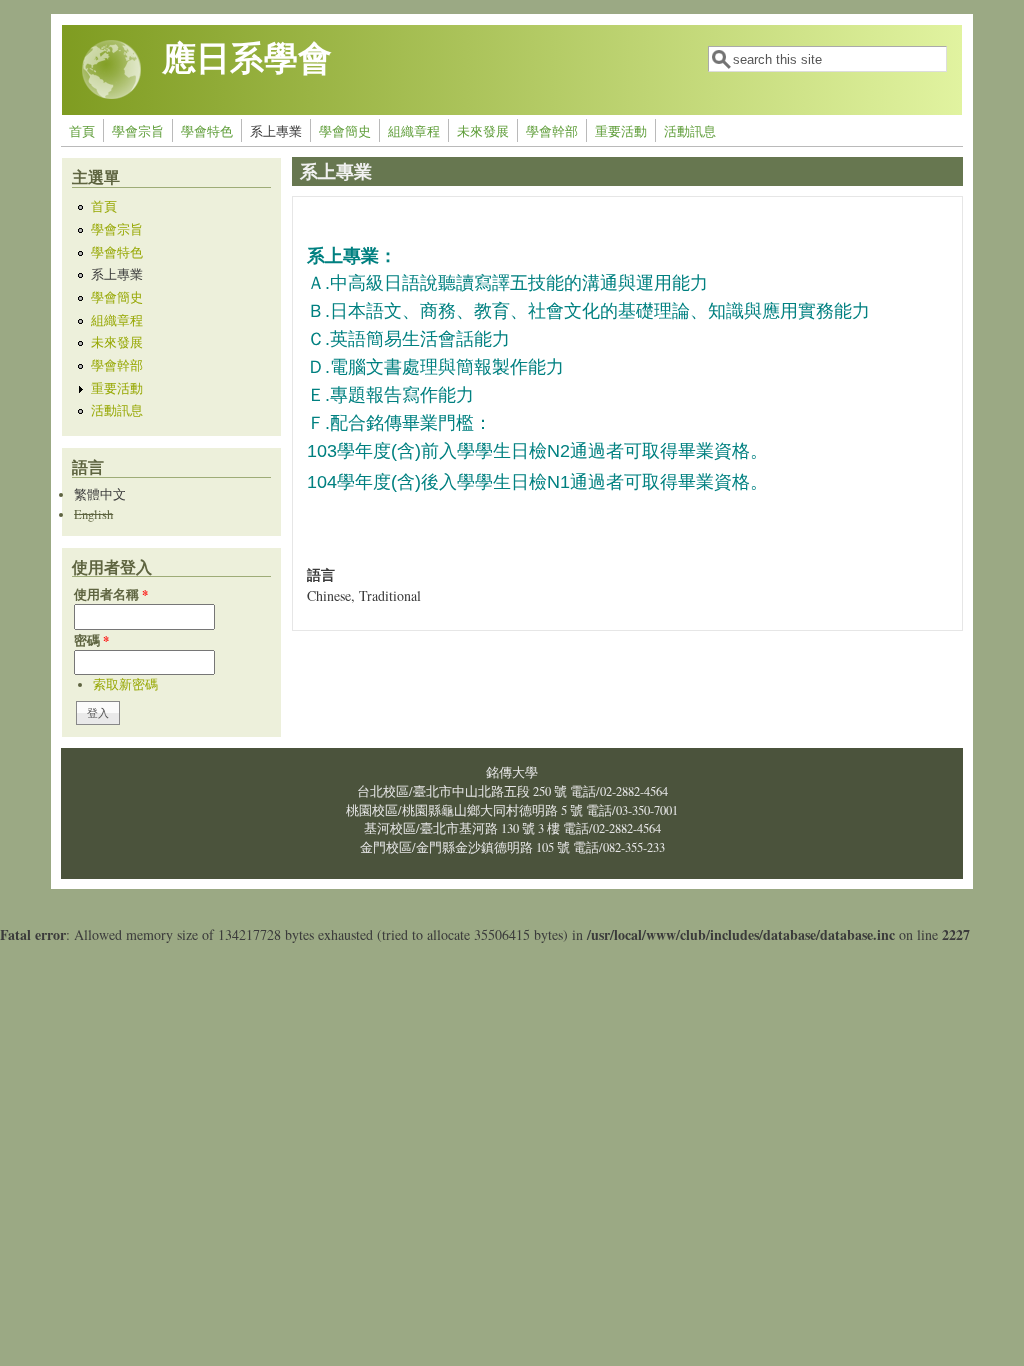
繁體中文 (100, 494)
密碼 (91, 640)
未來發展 (483, 131)
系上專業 (276, 131)
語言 (321, 574)
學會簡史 (345, 131)
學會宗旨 (138, 131)
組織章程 (414, 131)
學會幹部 (552, 131)
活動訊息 (690, 131)
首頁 (82, 131)
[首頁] (112, 94)
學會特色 (207, 131)
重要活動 (621, 131)
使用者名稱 (111, 594)
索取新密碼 (125, 684)
